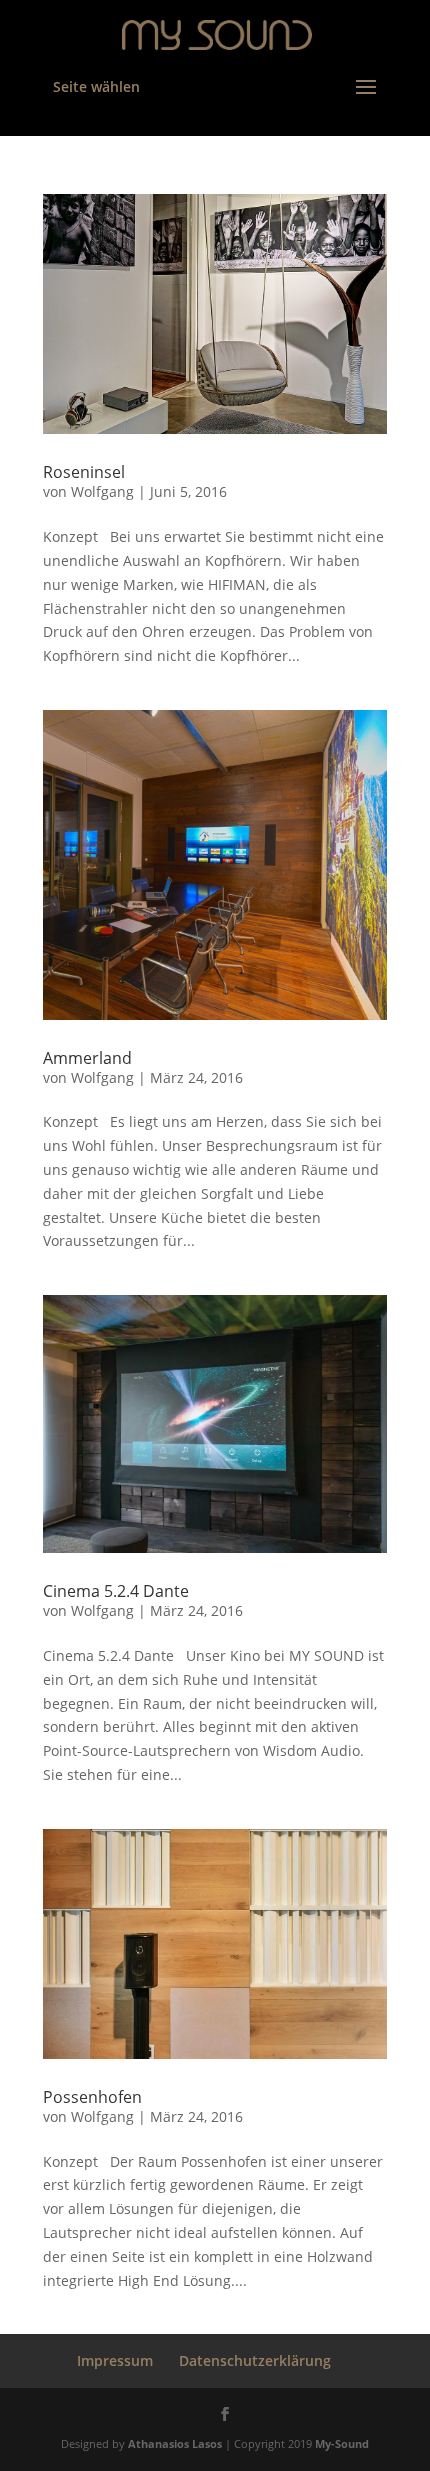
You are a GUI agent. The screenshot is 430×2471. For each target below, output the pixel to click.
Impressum (115, 2360)
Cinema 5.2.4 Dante (116, 1591)
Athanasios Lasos (175, 2443)
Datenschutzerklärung (255, 2360)
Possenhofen (92, 2097)
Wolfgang (102, 491)
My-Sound (342, 2443)
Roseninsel (84, 472)
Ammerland (87, 1058)
